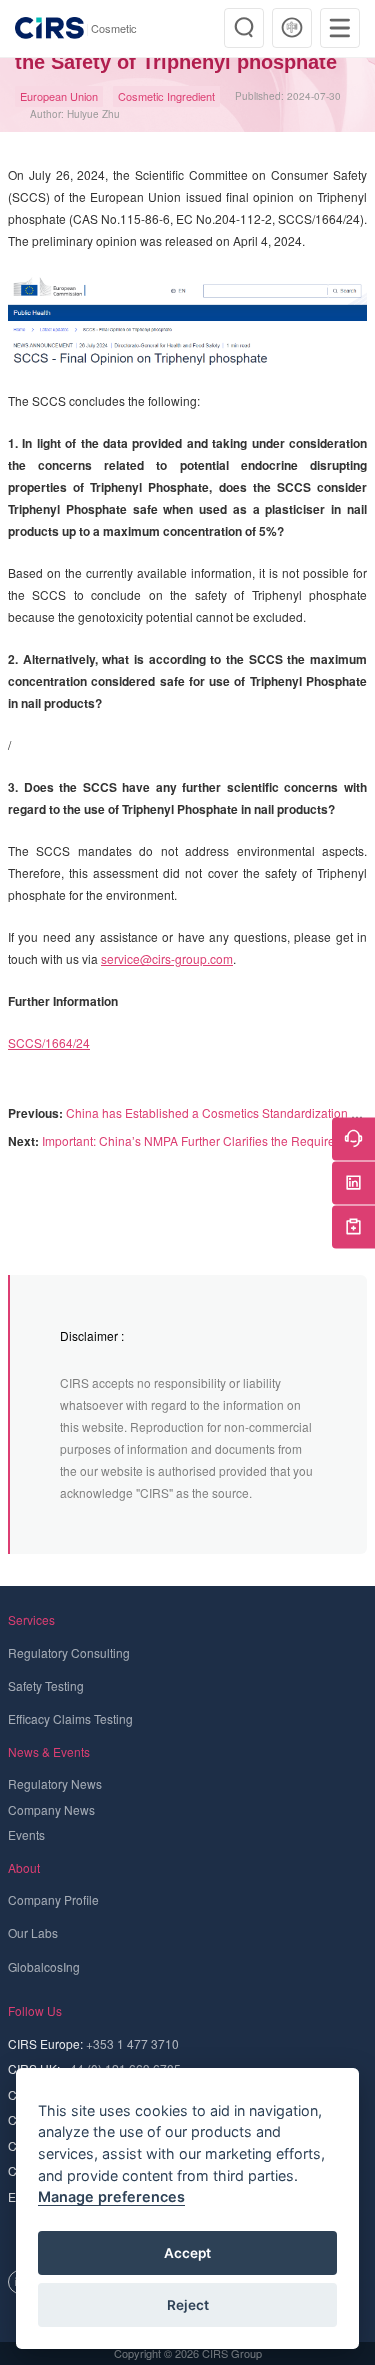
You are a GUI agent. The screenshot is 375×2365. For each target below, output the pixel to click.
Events (26, 1834)
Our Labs (33, 1932)
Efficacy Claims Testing (70, 1718)
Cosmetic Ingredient (166, 96)
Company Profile (53, 1899)
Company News (51, 1809)
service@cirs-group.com (167, 958)
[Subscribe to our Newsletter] (353, 1226)
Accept (187, 2253)
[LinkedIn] (353, 1182)
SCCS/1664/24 (49, 1042)
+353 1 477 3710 (132, 2043)
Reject (188, 2305)
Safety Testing (46, 1685)
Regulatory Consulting (69, 1652)
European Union (59, 96)
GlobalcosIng (44, 1966)
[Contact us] (353, 1138)
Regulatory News (55, 1783)
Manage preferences (111, 2196)
